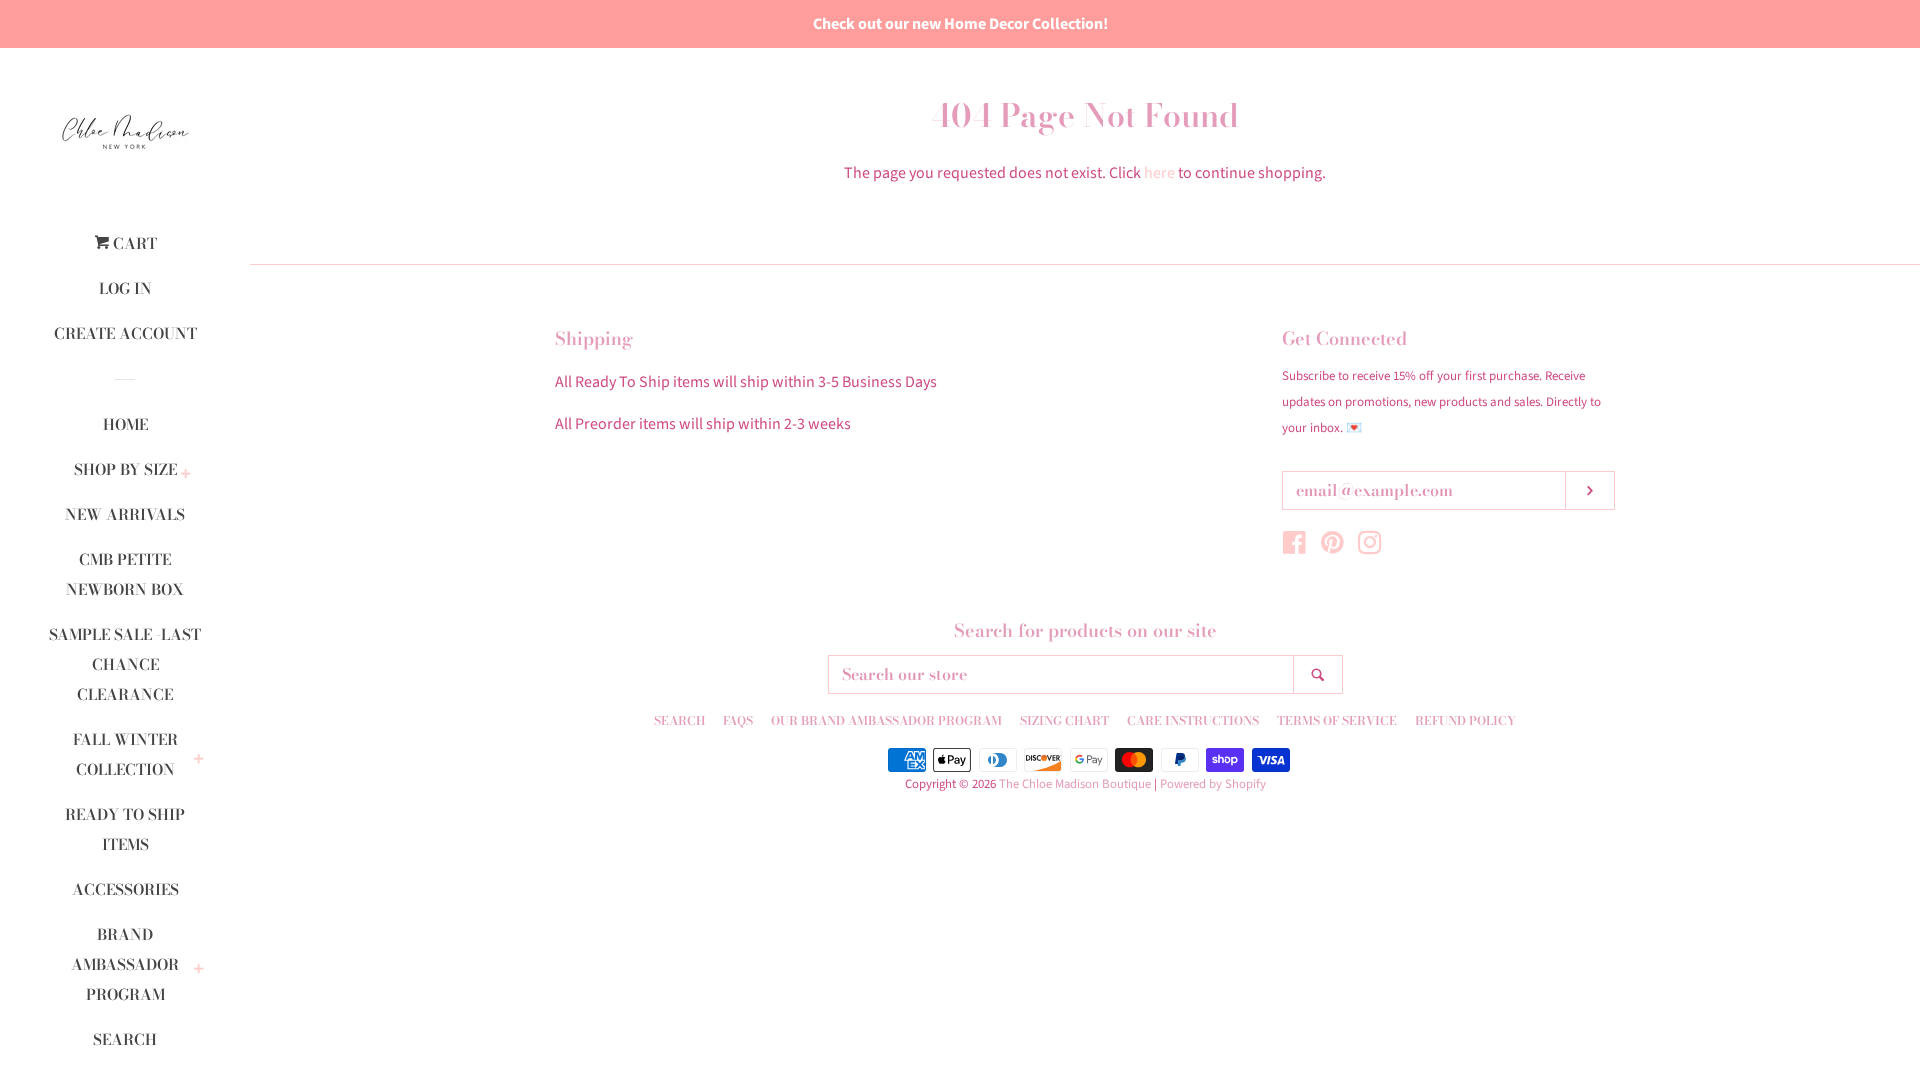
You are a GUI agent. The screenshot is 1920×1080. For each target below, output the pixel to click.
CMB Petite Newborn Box (125, 574)
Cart (133, 243)
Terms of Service (1337, 720)
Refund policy (1465, 720)
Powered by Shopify (1213, 784)
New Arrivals (125, 514)
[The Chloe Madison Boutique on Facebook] (1294, 547)
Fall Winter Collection (125, 754)
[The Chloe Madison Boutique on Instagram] (1370, 547)
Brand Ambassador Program (125, 964)
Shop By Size (125, 469)
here (1159, 173)
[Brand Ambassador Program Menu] (199, 970)
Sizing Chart (1064, 720)
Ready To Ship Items (125, 829)
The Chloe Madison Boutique (1075, 784)
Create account (125, 333)
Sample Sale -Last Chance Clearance (125, 664)
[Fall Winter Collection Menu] (199, 760)
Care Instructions (1193, 720)
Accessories (125, 889)
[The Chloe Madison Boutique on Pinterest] (1332, 547)
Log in (125, 288)
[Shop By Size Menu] (186, 475)
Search (125, 1039)
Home (125, 424)
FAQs (738, 720)
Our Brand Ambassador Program (886, 720)
